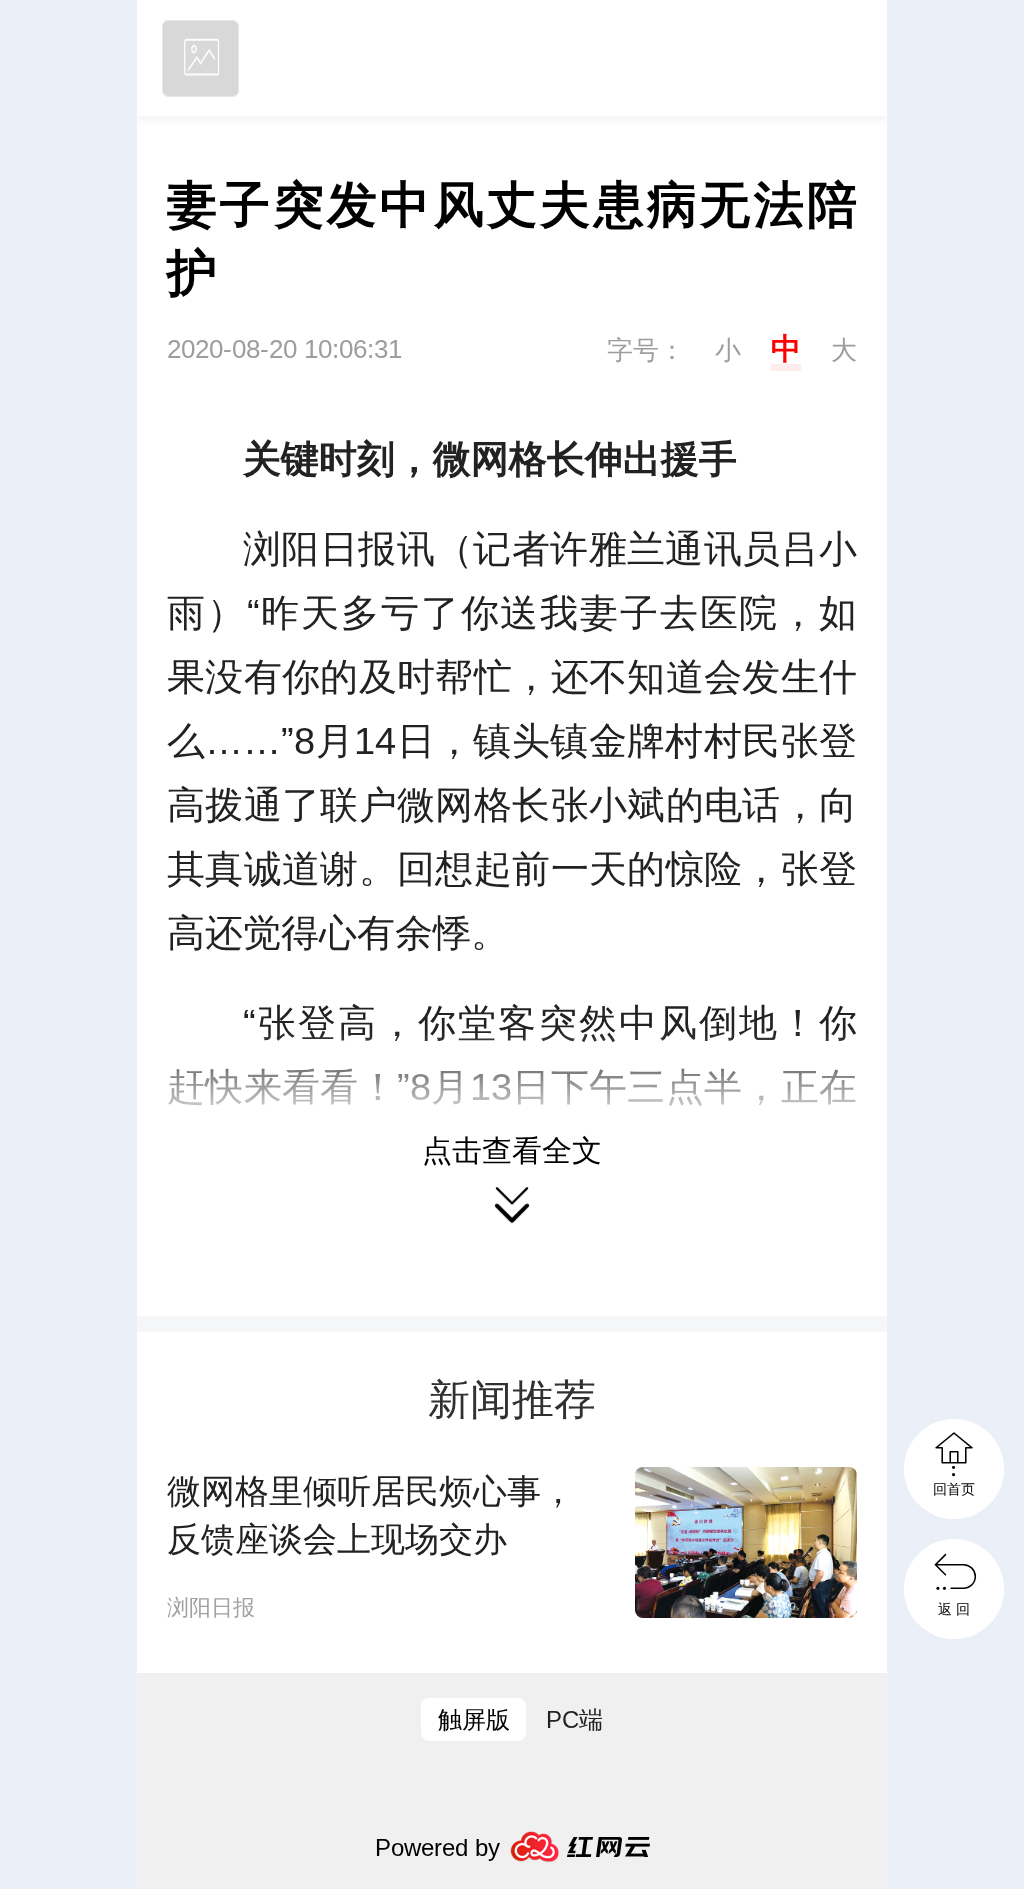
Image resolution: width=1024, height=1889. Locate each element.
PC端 (574, 1719)
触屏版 (474, 1719)
